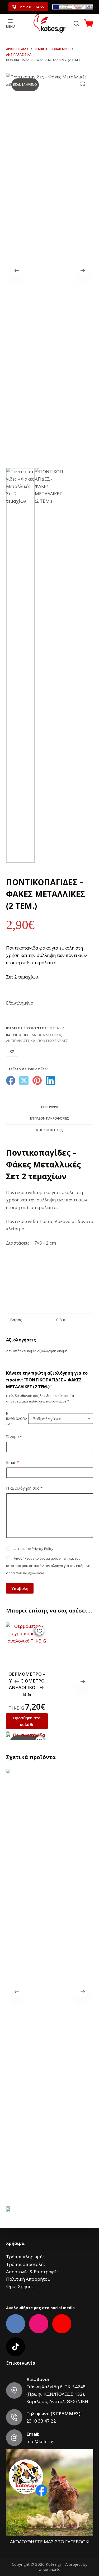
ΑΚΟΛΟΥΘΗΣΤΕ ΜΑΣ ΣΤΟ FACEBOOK (49, 2542)
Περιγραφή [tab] (50, 1107)
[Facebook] (11, 1080)
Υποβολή (20, 1588)
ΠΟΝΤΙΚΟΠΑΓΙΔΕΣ (53, 1041)
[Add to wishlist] (12, 1051)
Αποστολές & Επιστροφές (32, 2272)
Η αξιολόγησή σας (24, 1488)
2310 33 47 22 (41, 2421)
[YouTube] (62, 2324)
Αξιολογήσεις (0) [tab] (50, 1130)
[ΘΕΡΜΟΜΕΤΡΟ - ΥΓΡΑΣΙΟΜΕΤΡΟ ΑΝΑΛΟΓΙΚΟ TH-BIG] (27, 1643)
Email (12, 1462)
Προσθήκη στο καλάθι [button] (27, 1721)
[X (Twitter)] (24, 1080)
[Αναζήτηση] (76, 23)
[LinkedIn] (50, 1080)
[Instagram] (39, 2324)
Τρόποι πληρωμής (25, 2257)
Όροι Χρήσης (20, 2286)
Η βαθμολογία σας (17, 1419)
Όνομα (14, 1436)
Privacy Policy (43, 1549)
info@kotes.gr (41, 2441)
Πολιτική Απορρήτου (28, 2279)
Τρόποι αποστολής (26, 2264)
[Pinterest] (37, 1080)
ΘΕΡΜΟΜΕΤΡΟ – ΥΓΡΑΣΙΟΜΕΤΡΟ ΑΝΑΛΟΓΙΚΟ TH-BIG (27, 1684)
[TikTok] (16, 2347)
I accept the (33, 1549)
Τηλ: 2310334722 (31, 7)
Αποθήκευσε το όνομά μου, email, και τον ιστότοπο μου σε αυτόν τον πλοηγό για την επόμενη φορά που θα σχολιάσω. (48, 1566)
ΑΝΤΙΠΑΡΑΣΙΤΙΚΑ (46, 1035)
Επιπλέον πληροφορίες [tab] (49, 1118)
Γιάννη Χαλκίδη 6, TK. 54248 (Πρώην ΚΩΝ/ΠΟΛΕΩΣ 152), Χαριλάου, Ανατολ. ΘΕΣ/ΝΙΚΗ (57, 2394)
